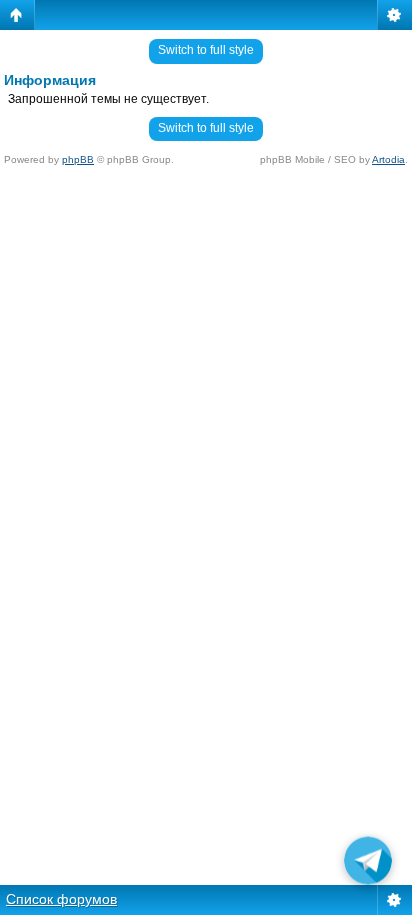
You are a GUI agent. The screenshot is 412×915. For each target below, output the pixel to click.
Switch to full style (206, 50)
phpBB (78, 159)
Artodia (388, 159)
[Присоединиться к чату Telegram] (368, 863)
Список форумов (61, 899)
